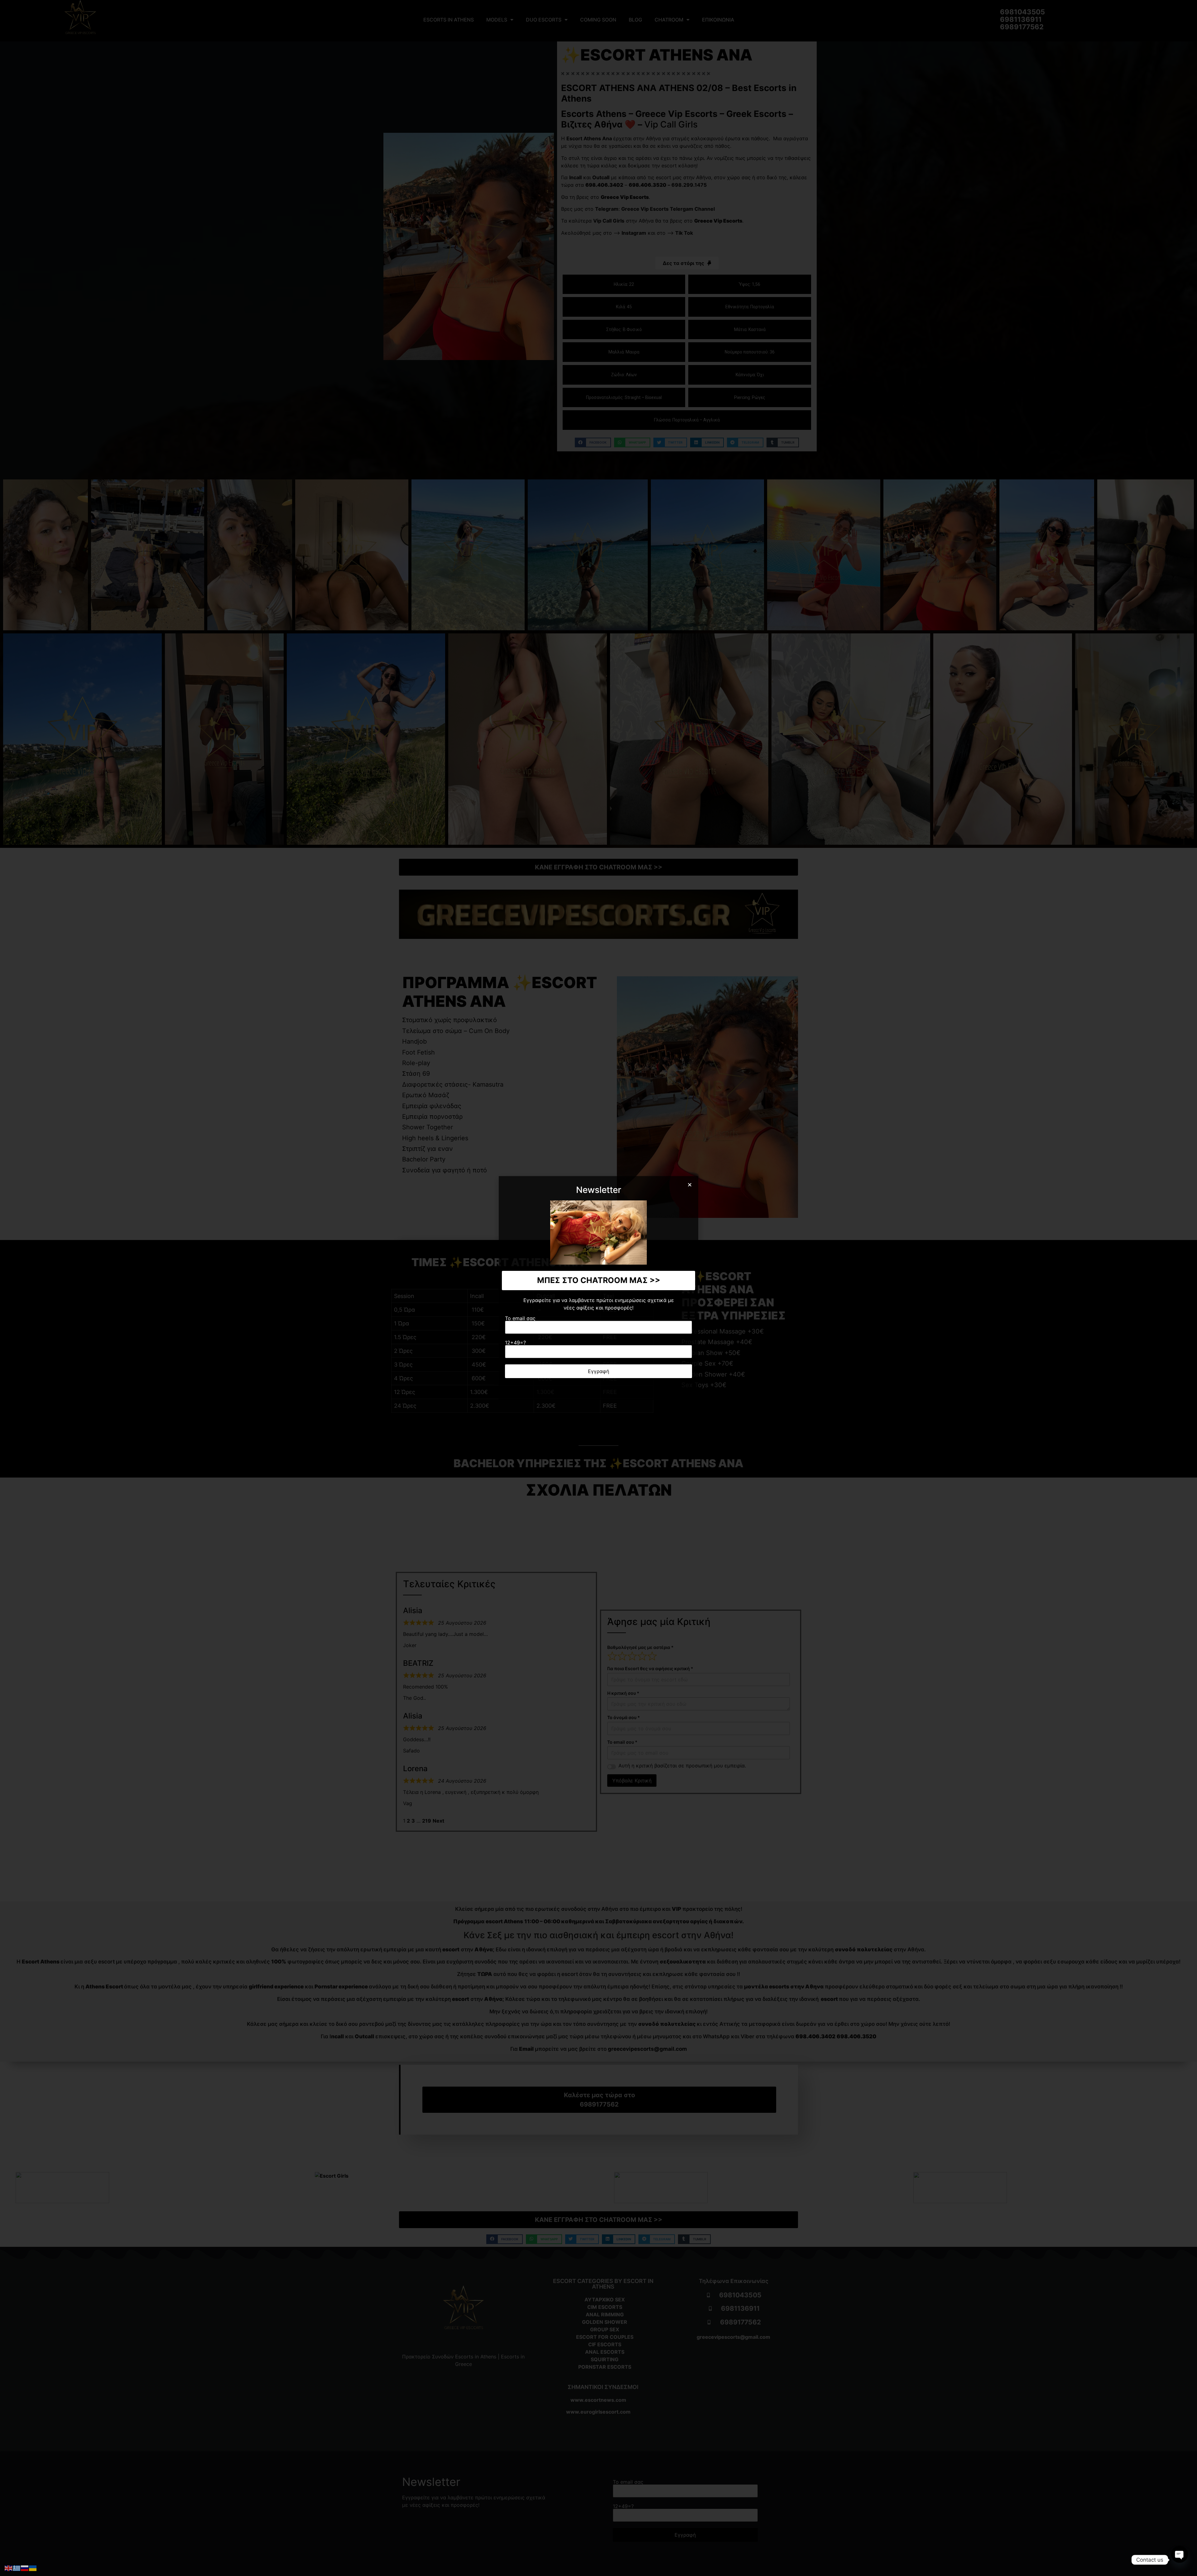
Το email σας (520, 1319)
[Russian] (25, 2568)
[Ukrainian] (33, 2568)
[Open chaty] (1180, 2560)
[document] (598, 1288)
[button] (690, 1185)
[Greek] (17, 2568)
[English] (9, 2568)
